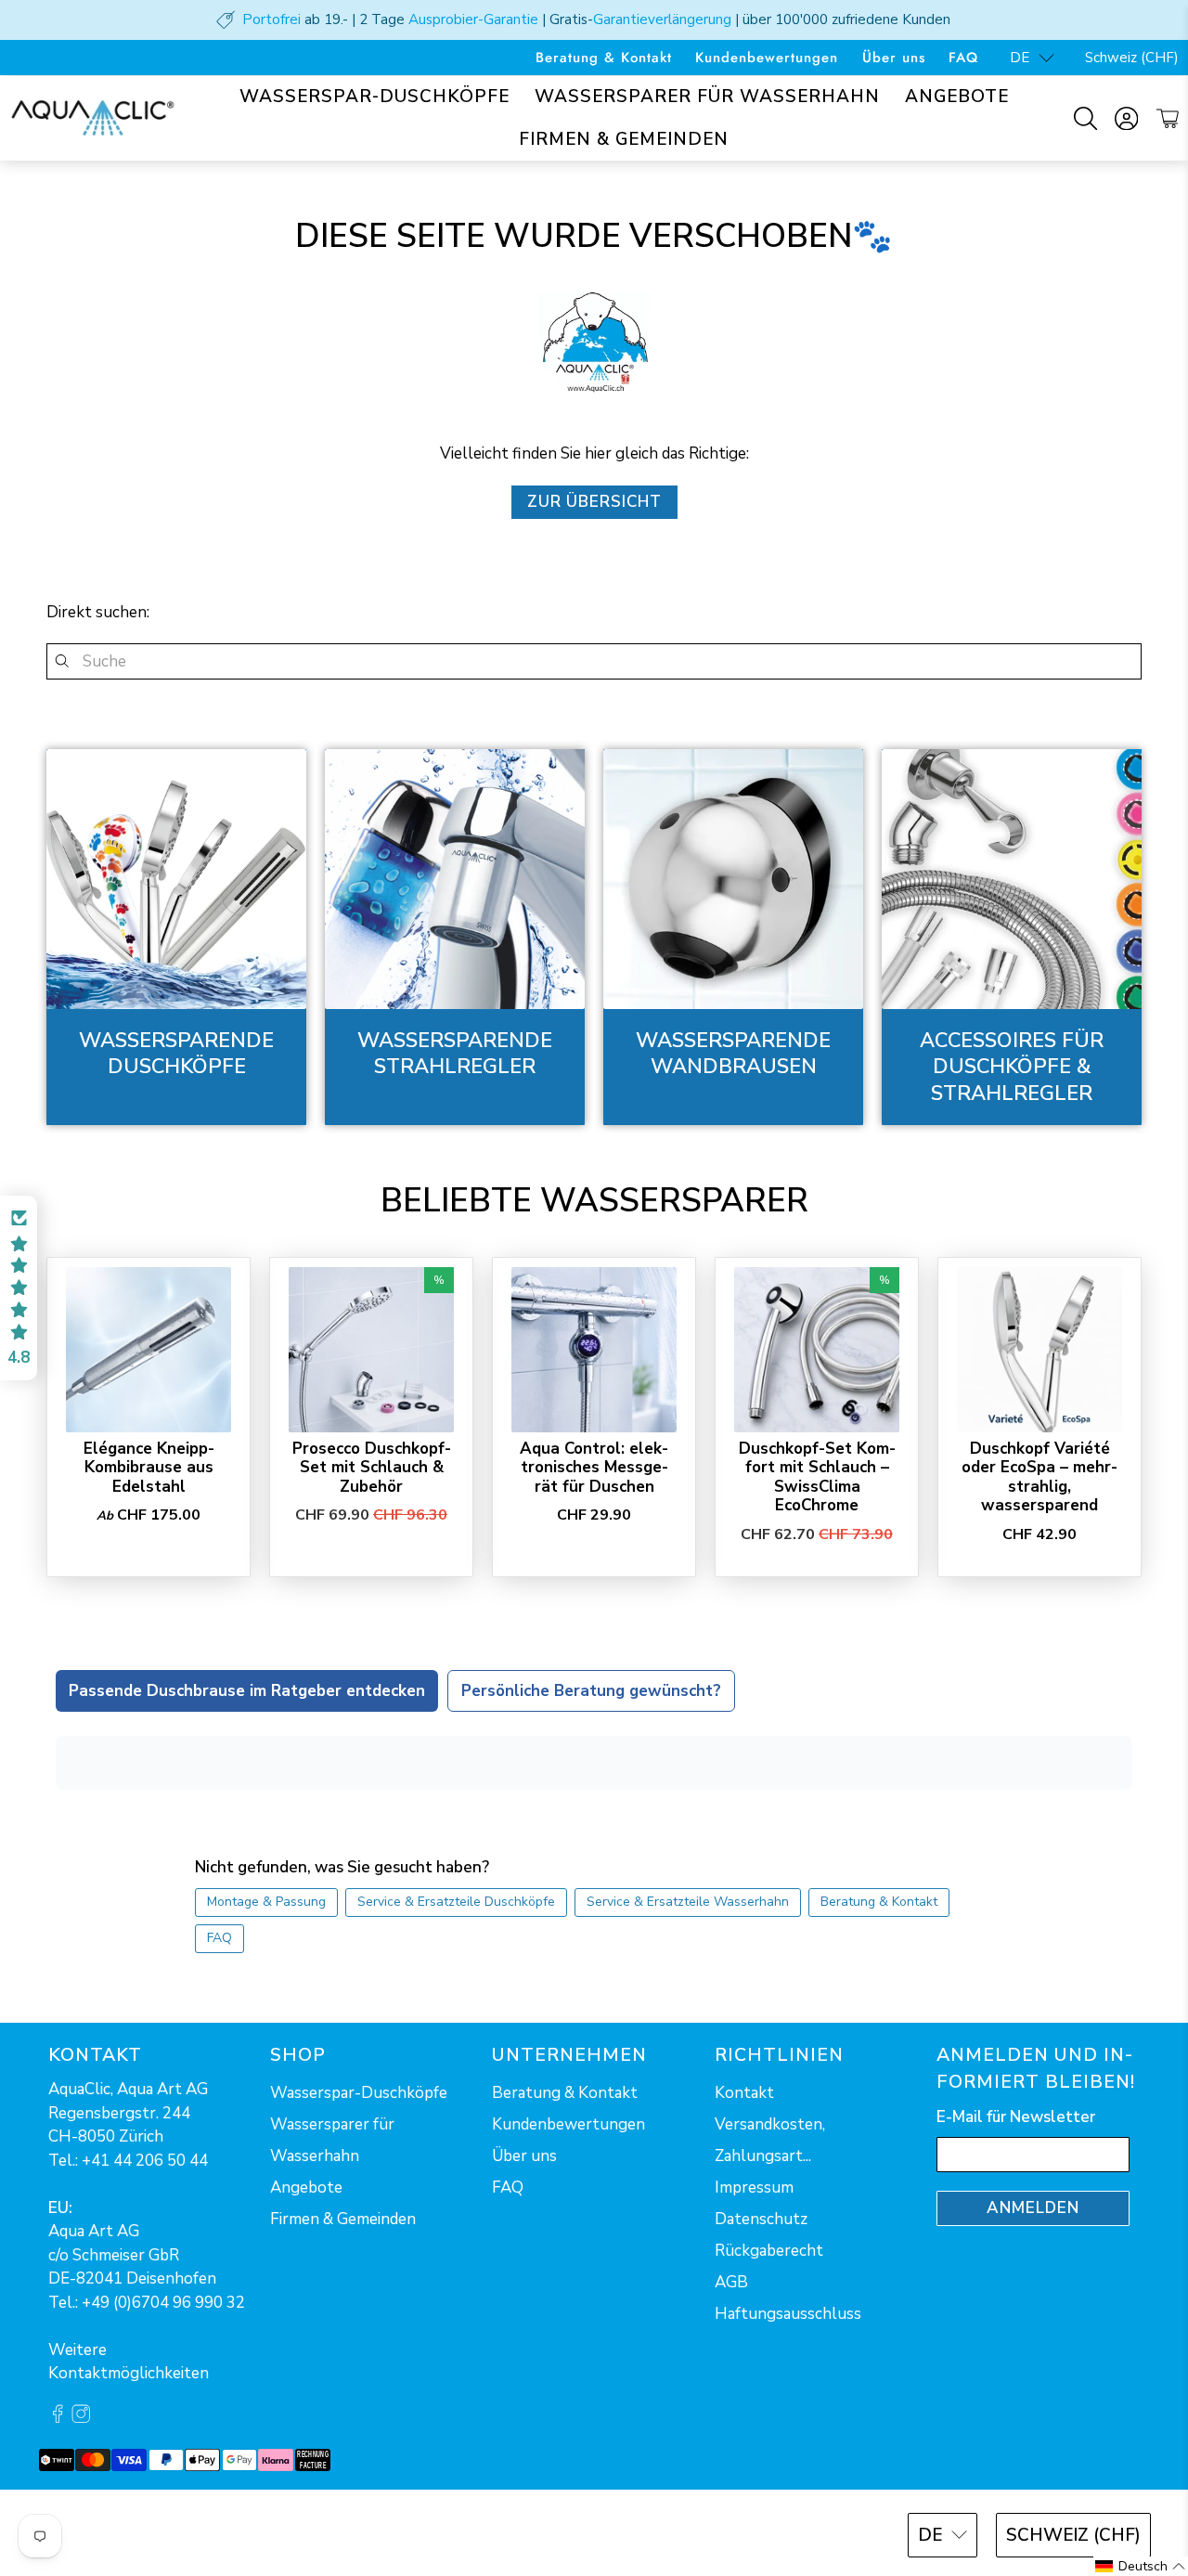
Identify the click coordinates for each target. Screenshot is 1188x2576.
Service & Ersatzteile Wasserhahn (688, 1902)
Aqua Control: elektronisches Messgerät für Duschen (594, 1467)
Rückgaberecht (769, 2251)
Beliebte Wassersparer (594, 1201)
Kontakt (744, 2093)
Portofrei (271, 19)
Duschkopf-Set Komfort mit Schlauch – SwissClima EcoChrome (817, 1477)
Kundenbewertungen (767, 58)
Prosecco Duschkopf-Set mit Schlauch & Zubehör (372, 1467)
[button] (19, 1288)
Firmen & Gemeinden (624, 139)
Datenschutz (761, 2219)
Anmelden (1033, 2208)
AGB (731, 2282)
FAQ (963, 58)
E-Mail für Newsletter (1016, 2117)
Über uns (894, 58)
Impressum (754, 2188)
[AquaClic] (93, 118)
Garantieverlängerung (662, 19)
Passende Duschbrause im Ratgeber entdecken (247, 1691)
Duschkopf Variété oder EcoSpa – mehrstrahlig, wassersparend (1039, 1477)
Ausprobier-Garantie (473, 19)
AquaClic (116, 2533)
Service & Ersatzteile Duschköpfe (456, 1902)
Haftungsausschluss (788, 2314)
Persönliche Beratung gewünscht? (591, 1691)
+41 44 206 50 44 (145, 2161)
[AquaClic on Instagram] (81, 2418)
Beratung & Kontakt (604, 58)
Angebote (957, 97)
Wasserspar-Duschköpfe (374, 97)
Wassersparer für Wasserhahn (707, 97)
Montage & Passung (266, 1902)
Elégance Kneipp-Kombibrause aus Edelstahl (149, 1467)
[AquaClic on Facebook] (58, 2418)
